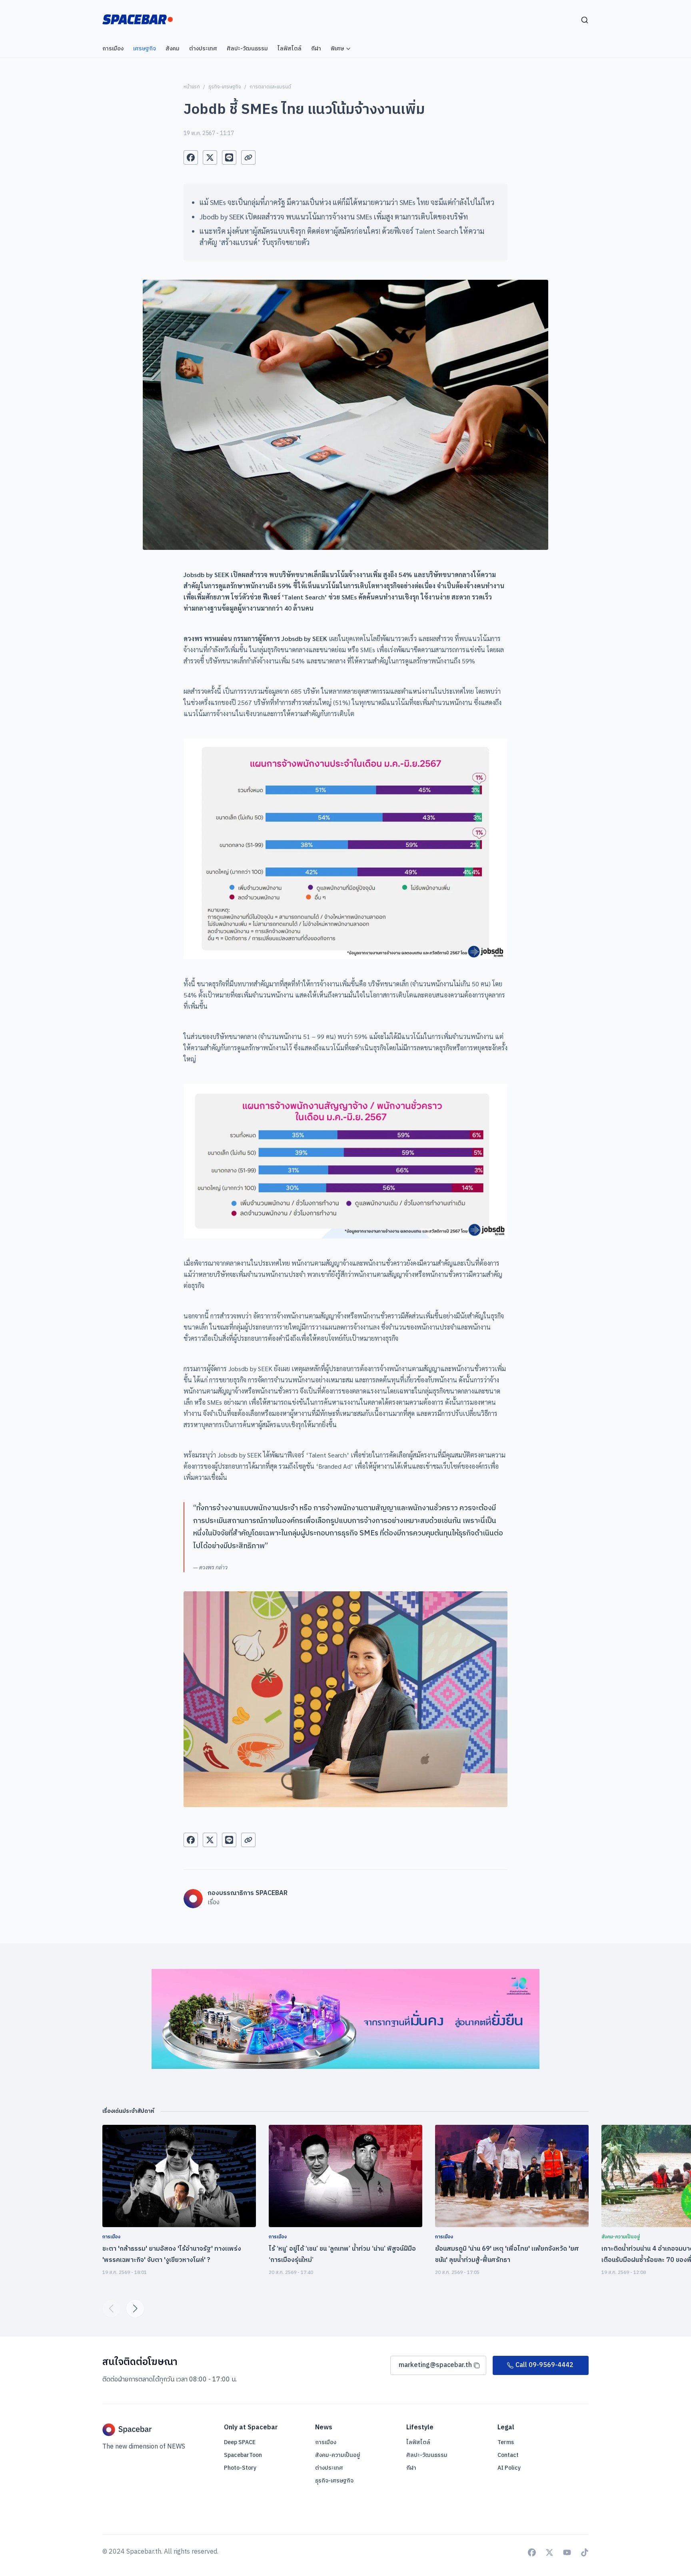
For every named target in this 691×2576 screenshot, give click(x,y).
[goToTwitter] (549, 2552)
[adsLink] (345, 2019)
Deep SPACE (240, 2443)
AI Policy (509, 2468)
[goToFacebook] (532, 2552)
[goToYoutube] (567, 2552)
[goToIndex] (138, 19)
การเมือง (326, 2442)
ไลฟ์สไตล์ (418, 2442)
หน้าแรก (192, 87)
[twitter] (210, 157)
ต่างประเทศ (329, 2468)
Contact (508, 2455)
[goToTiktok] (585, 2552)
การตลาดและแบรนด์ (270, 87)
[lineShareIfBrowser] (229, 157)
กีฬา (411, 2468)
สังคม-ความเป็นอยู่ (338, 2455)
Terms (506, 2443)
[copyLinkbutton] (248, 157)
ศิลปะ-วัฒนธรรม (427, 2455)
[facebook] (191, 157)
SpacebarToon (243, 2455)
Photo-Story (240, 2468)
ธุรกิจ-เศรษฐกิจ (225, 87)
